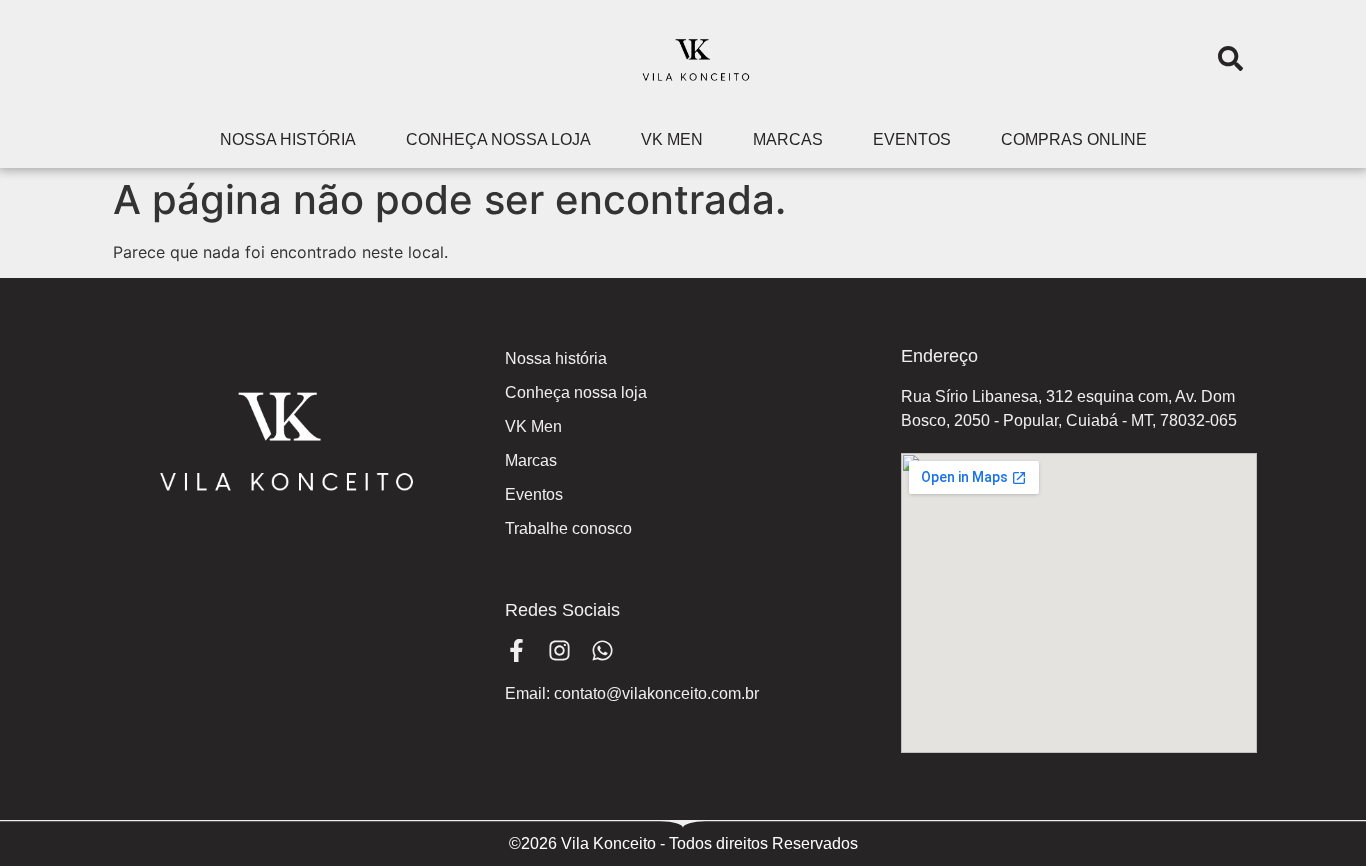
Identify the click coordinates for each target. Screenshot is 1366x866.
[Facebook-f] (516, 650)
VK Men (672, 139)
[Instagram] (559, 650)
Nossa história (288, 139)
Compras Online (1074, 139)
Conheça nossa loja (498, 139)
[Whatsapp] (602, 650)
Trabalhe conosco (568, 528)
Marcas (788, 139)
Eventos (912, 139)
